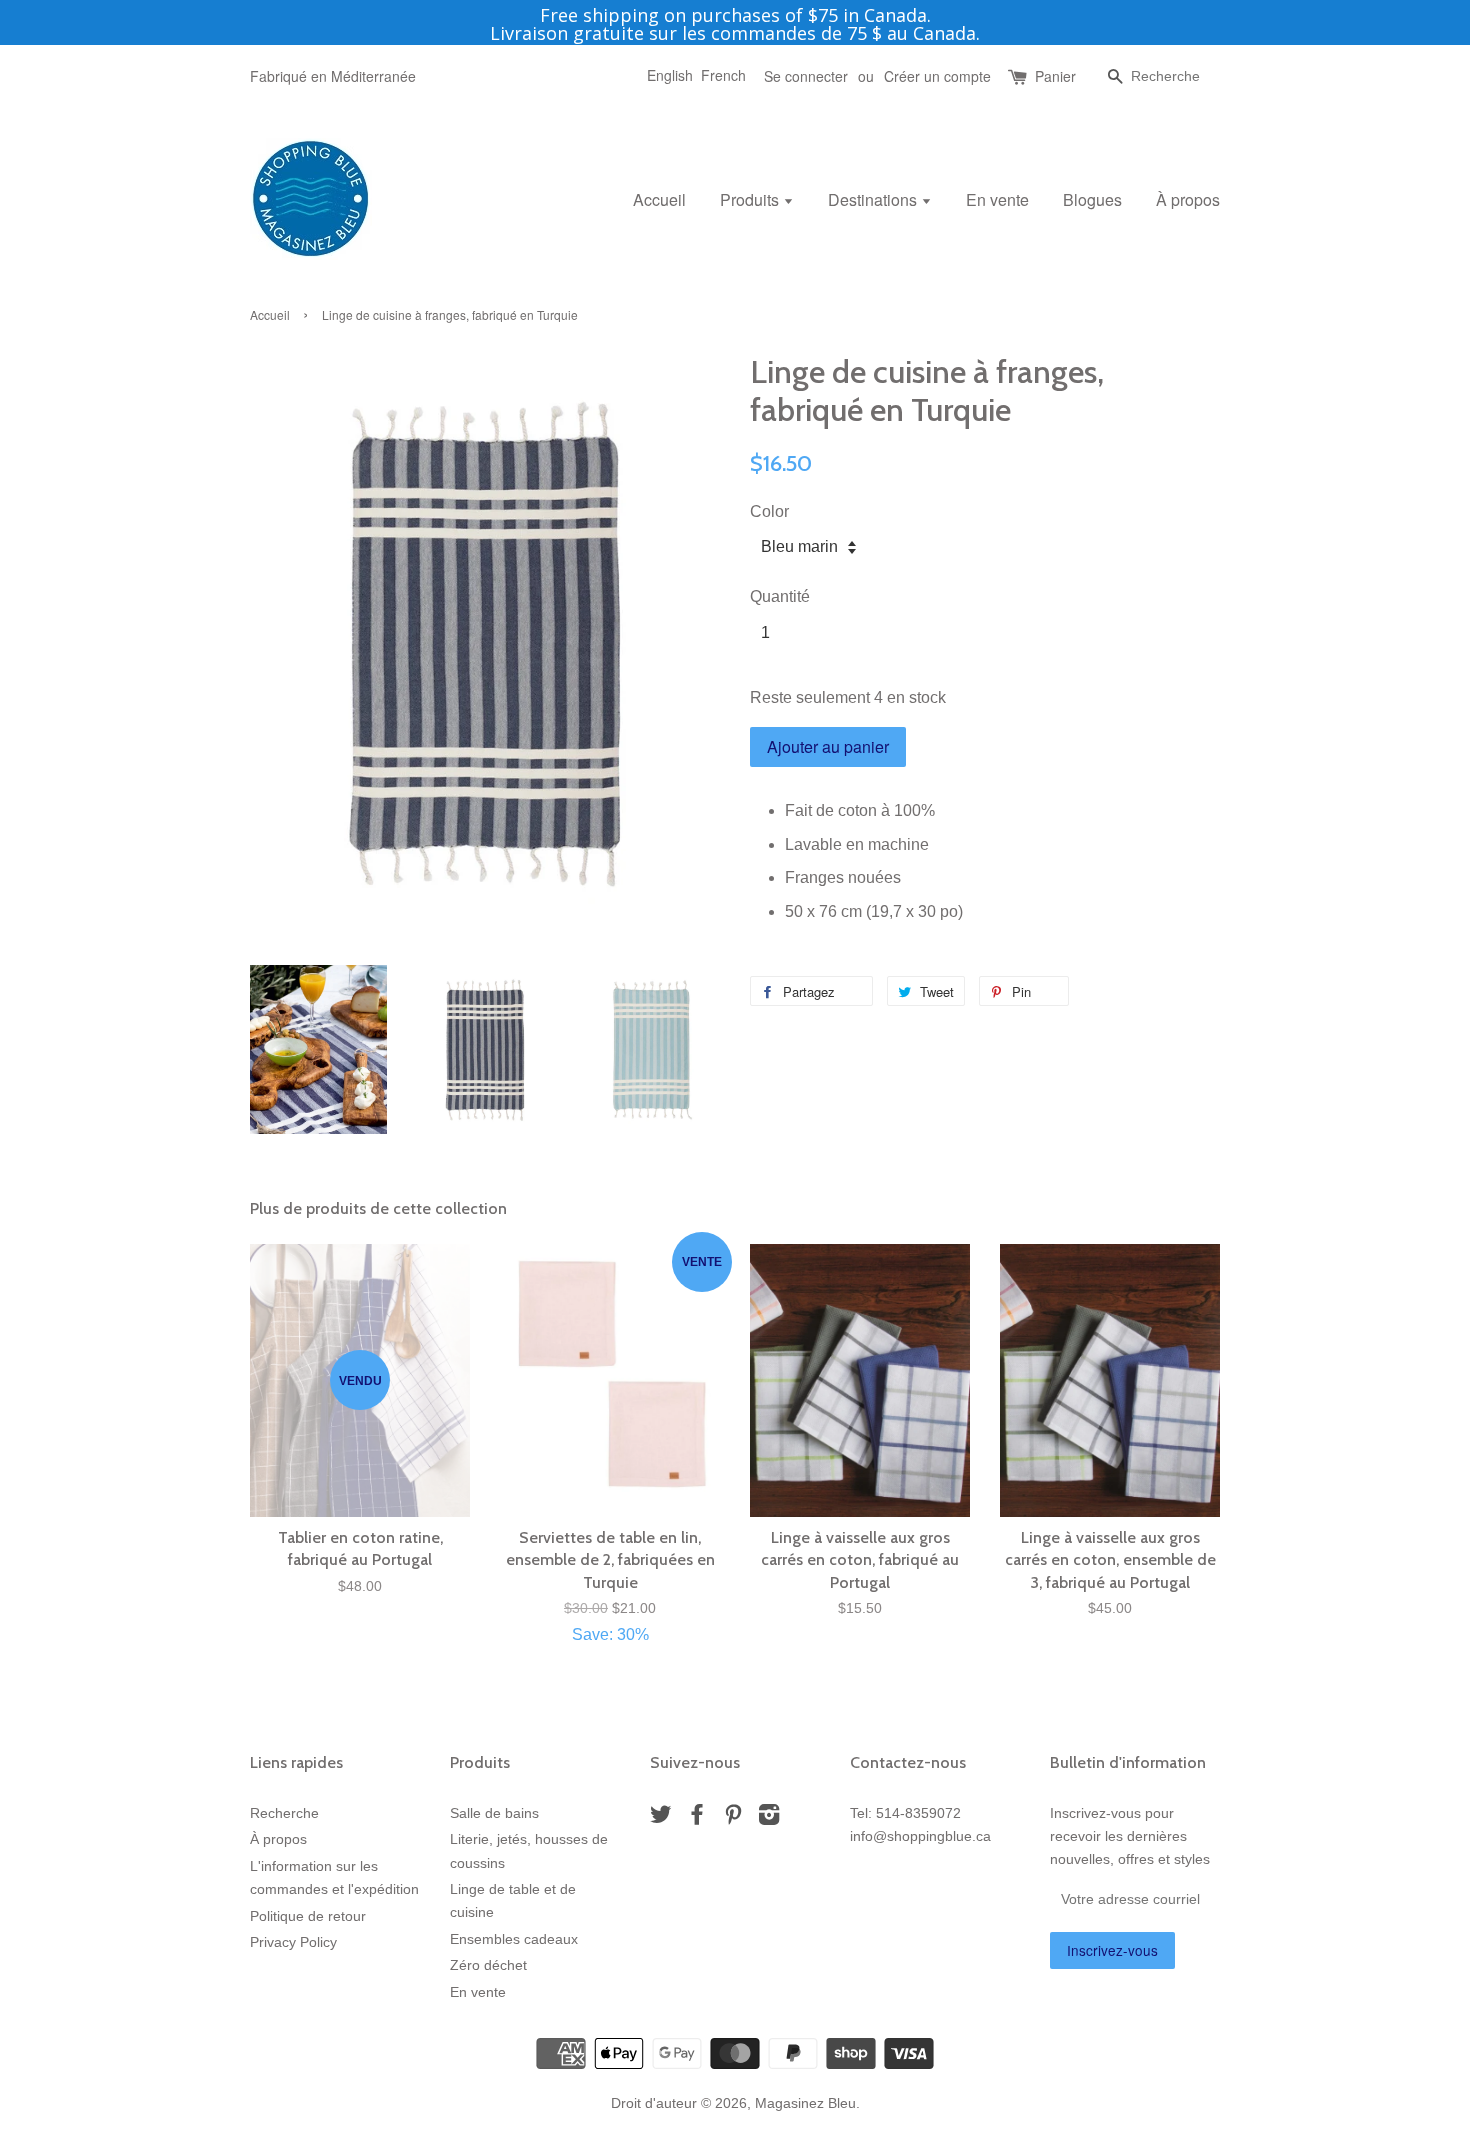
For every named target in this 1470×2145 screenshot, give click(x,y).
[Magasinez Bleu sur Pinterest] (733, 1818)
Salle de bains (494, 1813)
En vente (997, 199)
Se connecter (806, 76)
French (723, 75)
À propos (1188, 199)
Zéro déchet (488, 1965)
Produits (751, 199)
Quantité (780, 596)
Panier (1055, 76)
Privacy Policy (293, 1942)
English (670, 75)
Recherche (284, 1813)
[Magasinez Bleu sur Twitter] (661, 1818)
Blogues (1092, 199)
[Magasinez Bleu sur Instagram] (769, 1818)
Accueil (659, 199)
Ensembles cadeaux (514, 1939)
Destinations (874, 199)
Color (769, 511)
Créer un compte (937, 76)
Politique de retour (308, 1916)
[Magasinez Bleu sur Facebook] (697, 1818)
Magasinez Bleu (805, 2103)
